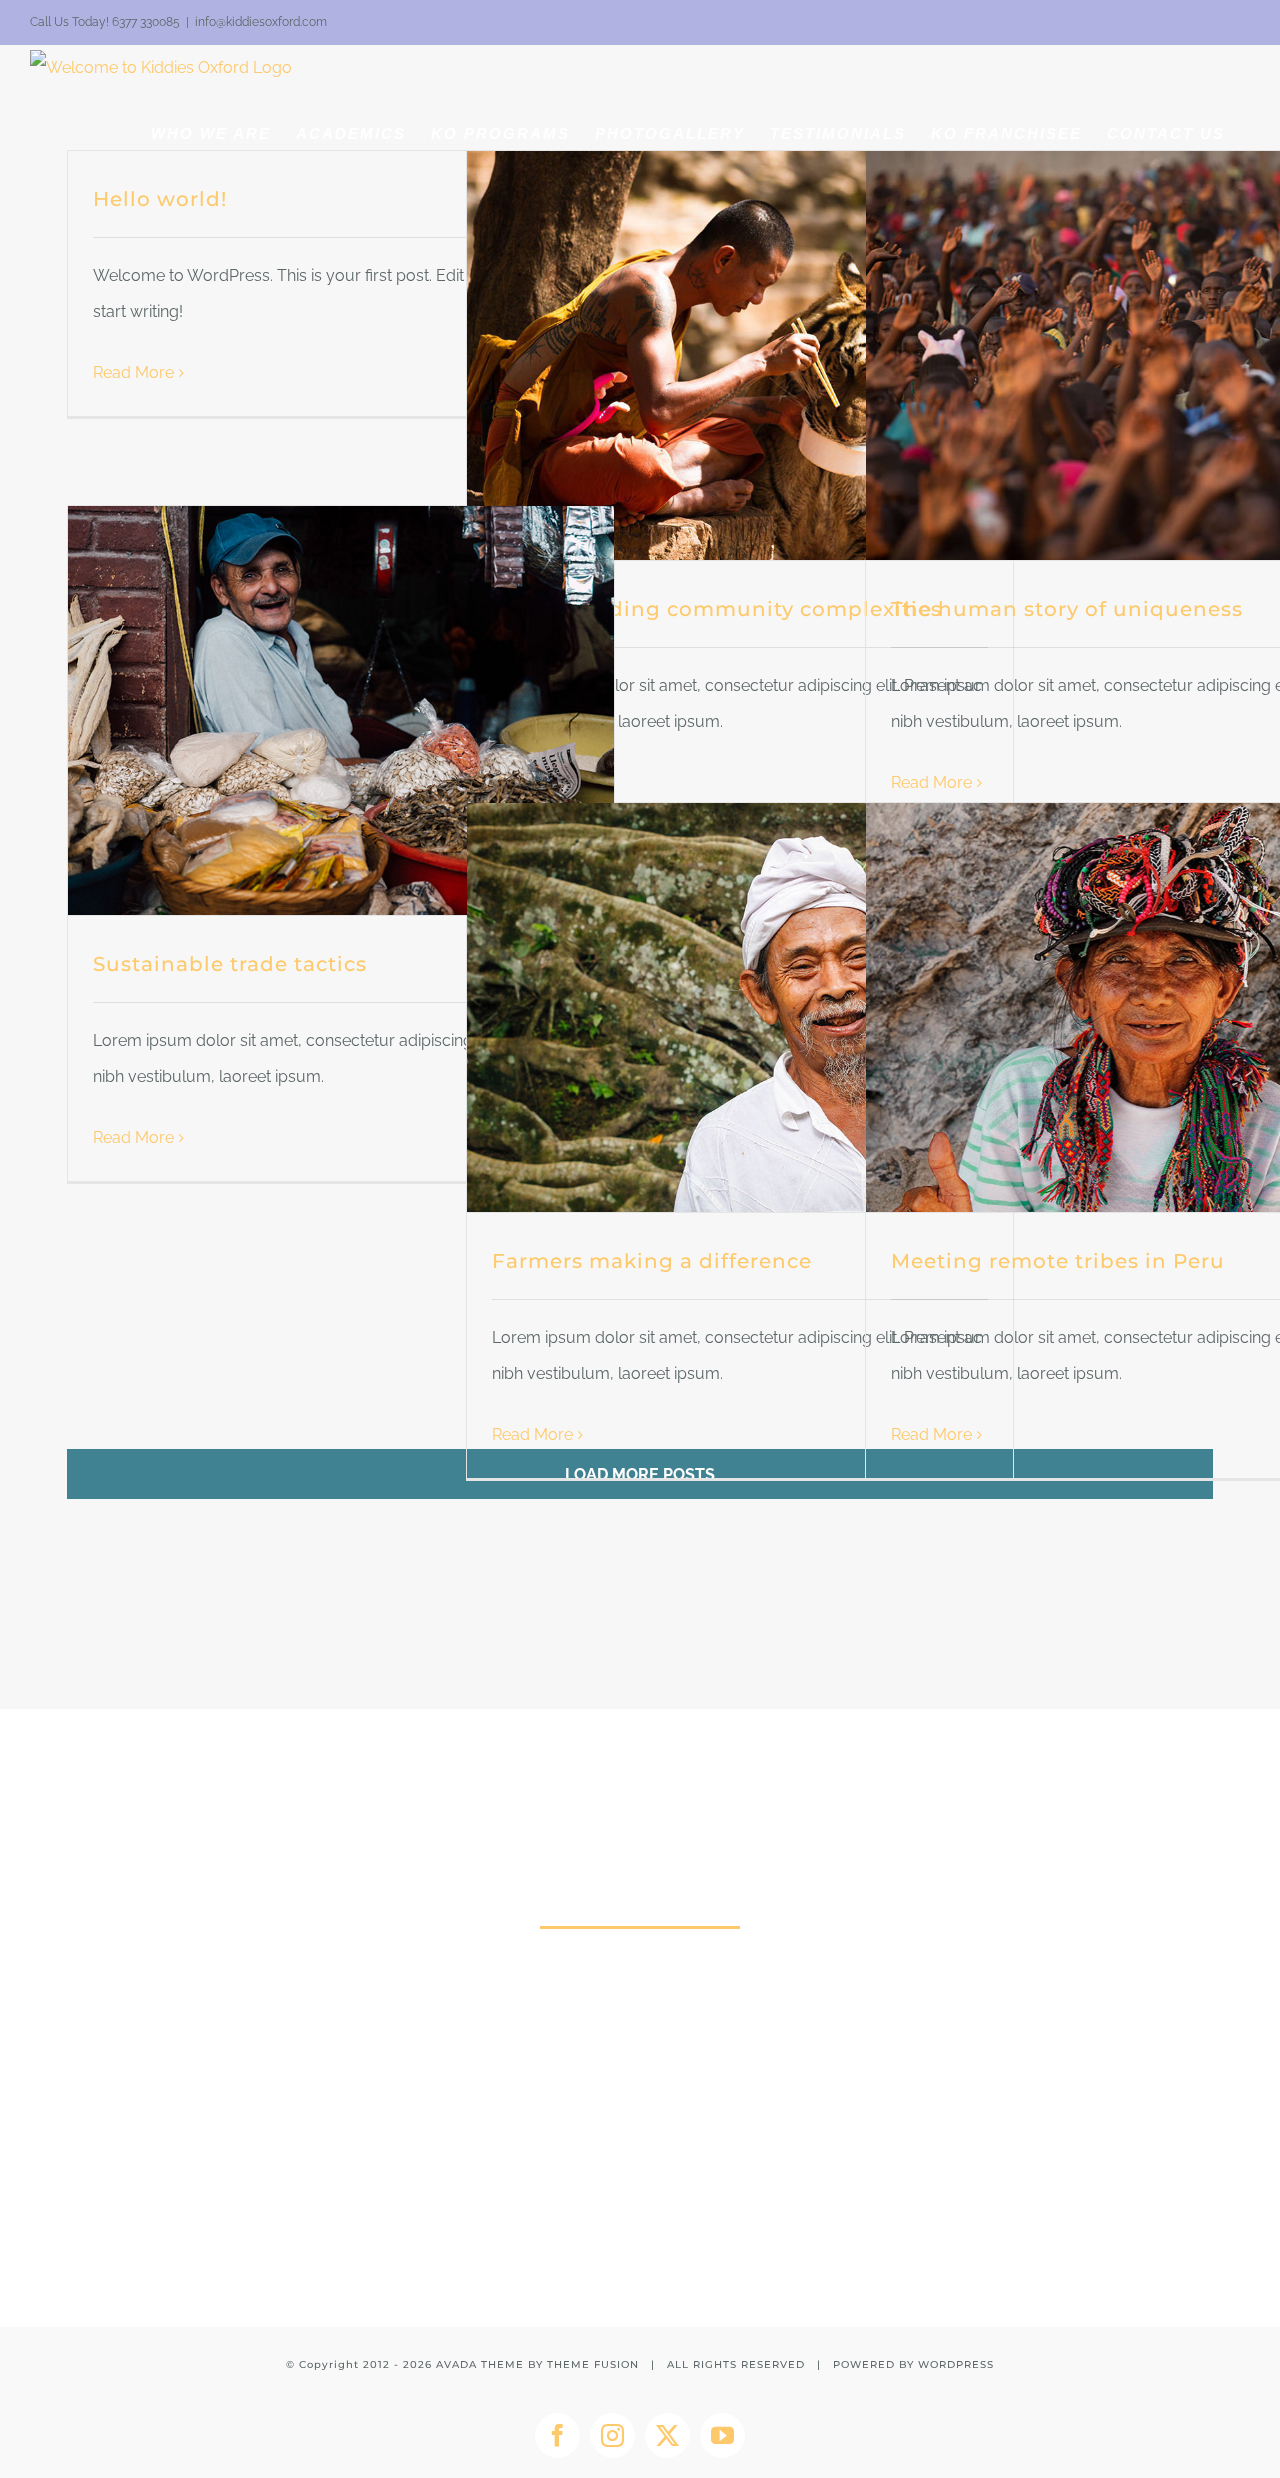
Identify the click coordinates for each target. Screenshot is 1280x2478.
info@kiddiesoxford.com (261, 22)
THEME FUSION (593, 2364)
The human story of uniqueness (1067, 609)
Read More (133, 372)
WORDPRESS (956, 2364)
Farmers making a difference (652, 1261)
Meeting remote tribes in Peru (1058, 1261)
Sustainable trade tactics (230, 964)
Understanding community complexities (717, 609)
